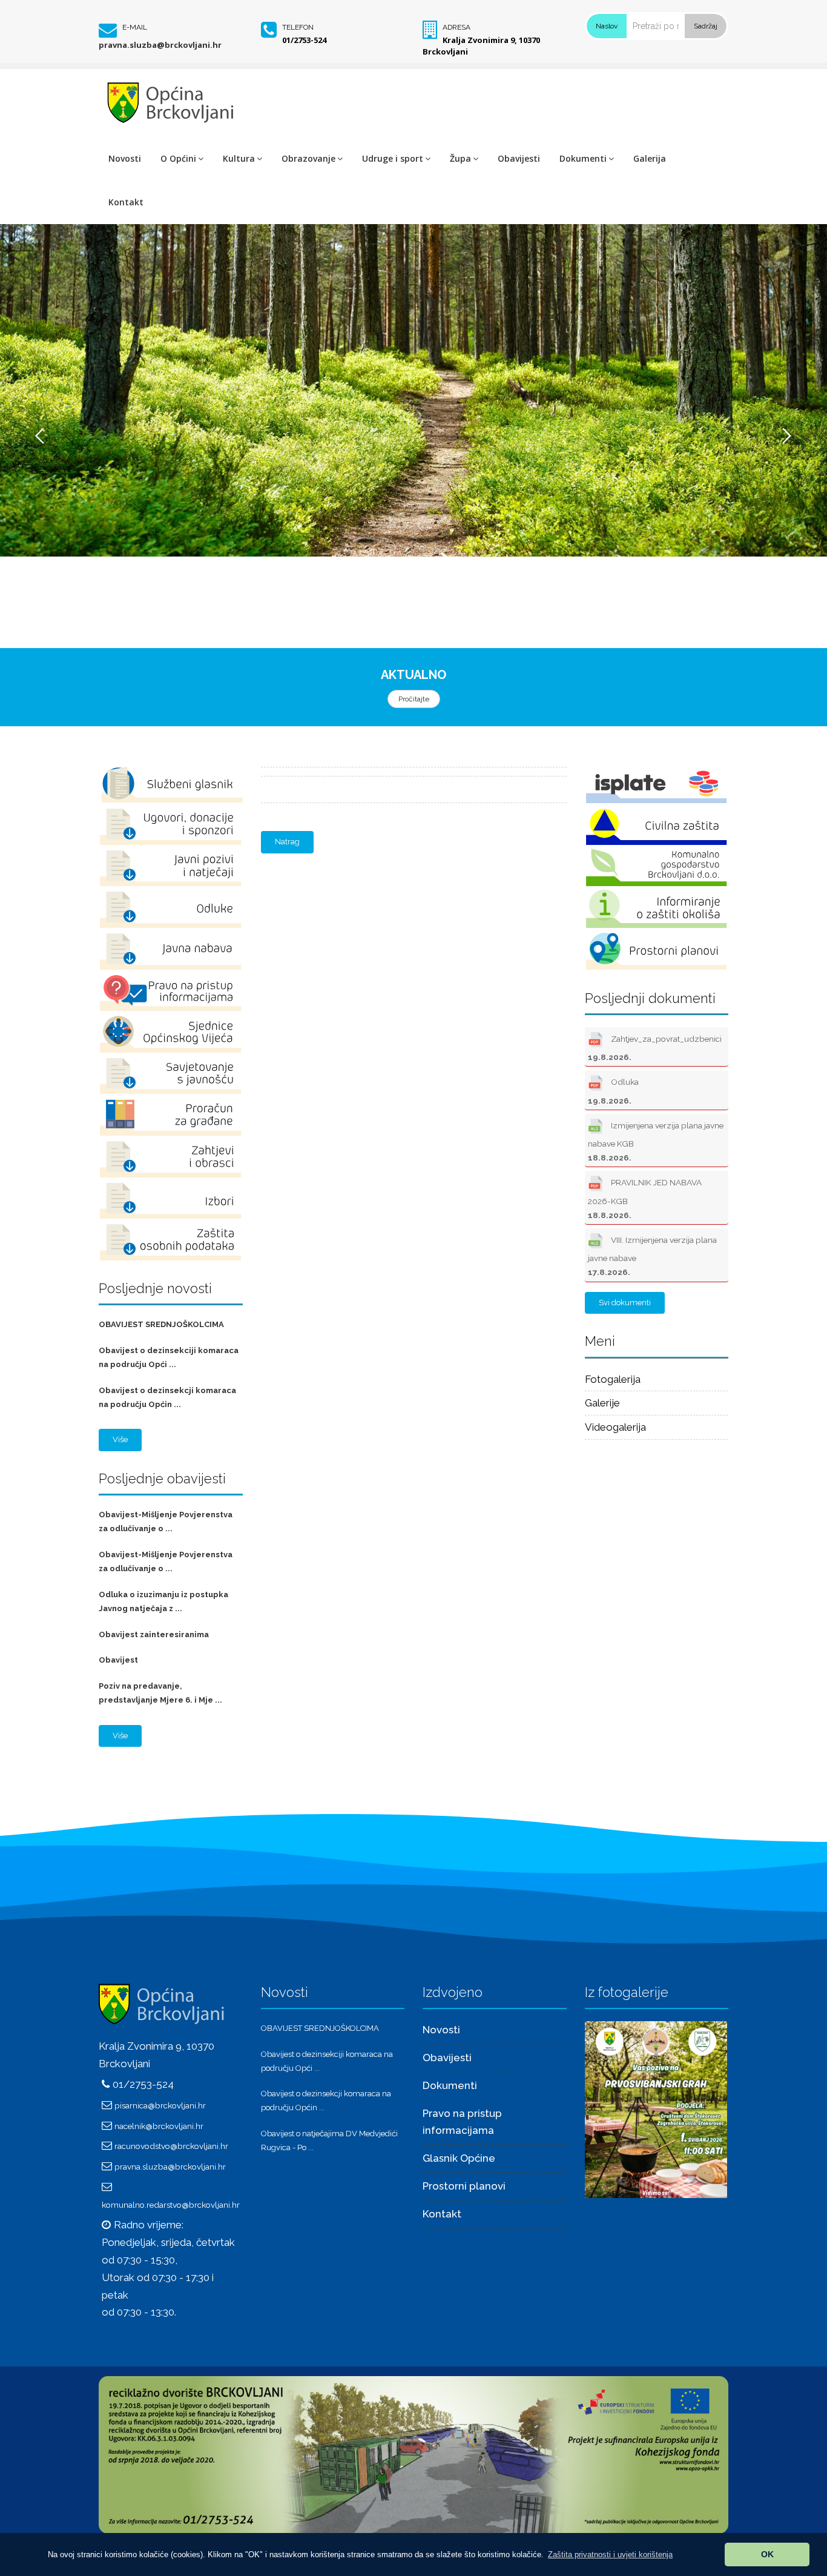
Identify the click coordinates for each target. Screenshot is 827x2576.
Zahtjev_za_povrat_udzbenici (655, 1048)
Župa (460, 158)
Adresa (456, 27)
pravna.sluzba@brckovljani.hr (160, 45)
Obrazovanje (308, 158)
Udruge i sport (393, 158)
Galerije (602, 1403)
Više (120, 1439)
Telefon (298, 27)
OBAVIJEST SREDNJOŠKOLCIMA (161, 1324)
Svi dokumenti (625, 1303)
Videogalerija (615, 1427)
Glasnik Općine (459, 2158)
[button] (610, 2554)
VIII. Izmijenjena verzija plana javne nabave (652, 1256)
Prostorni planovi (464, 2186)
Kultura (239, 158)
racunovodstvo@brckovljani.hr (171, 2146)
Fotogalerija (613, 1379)
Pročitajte (414, 699)
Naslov (607, 26)
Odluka (613, 1091)
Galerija (650, 158)
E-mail (135, 27)
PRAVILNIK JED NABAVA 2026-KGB (645, 1199)
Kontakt (126, 202)
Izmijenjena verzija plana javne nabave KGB (656, 1141)
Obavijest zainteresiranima (154, 1634)
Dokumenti (583, 158)
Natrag (287, 842)
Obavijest (118, 1660)
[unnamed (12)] (656, 2108)
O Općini (178, 158)
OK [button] (767, 2554)
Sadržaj (706, 26)
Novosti (125, 158)
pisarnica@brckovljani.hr (160, 2105)
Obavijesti (519, 158)
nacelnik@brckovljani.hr (159, 2126)
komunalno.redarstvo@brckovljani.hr (171, 2205)
